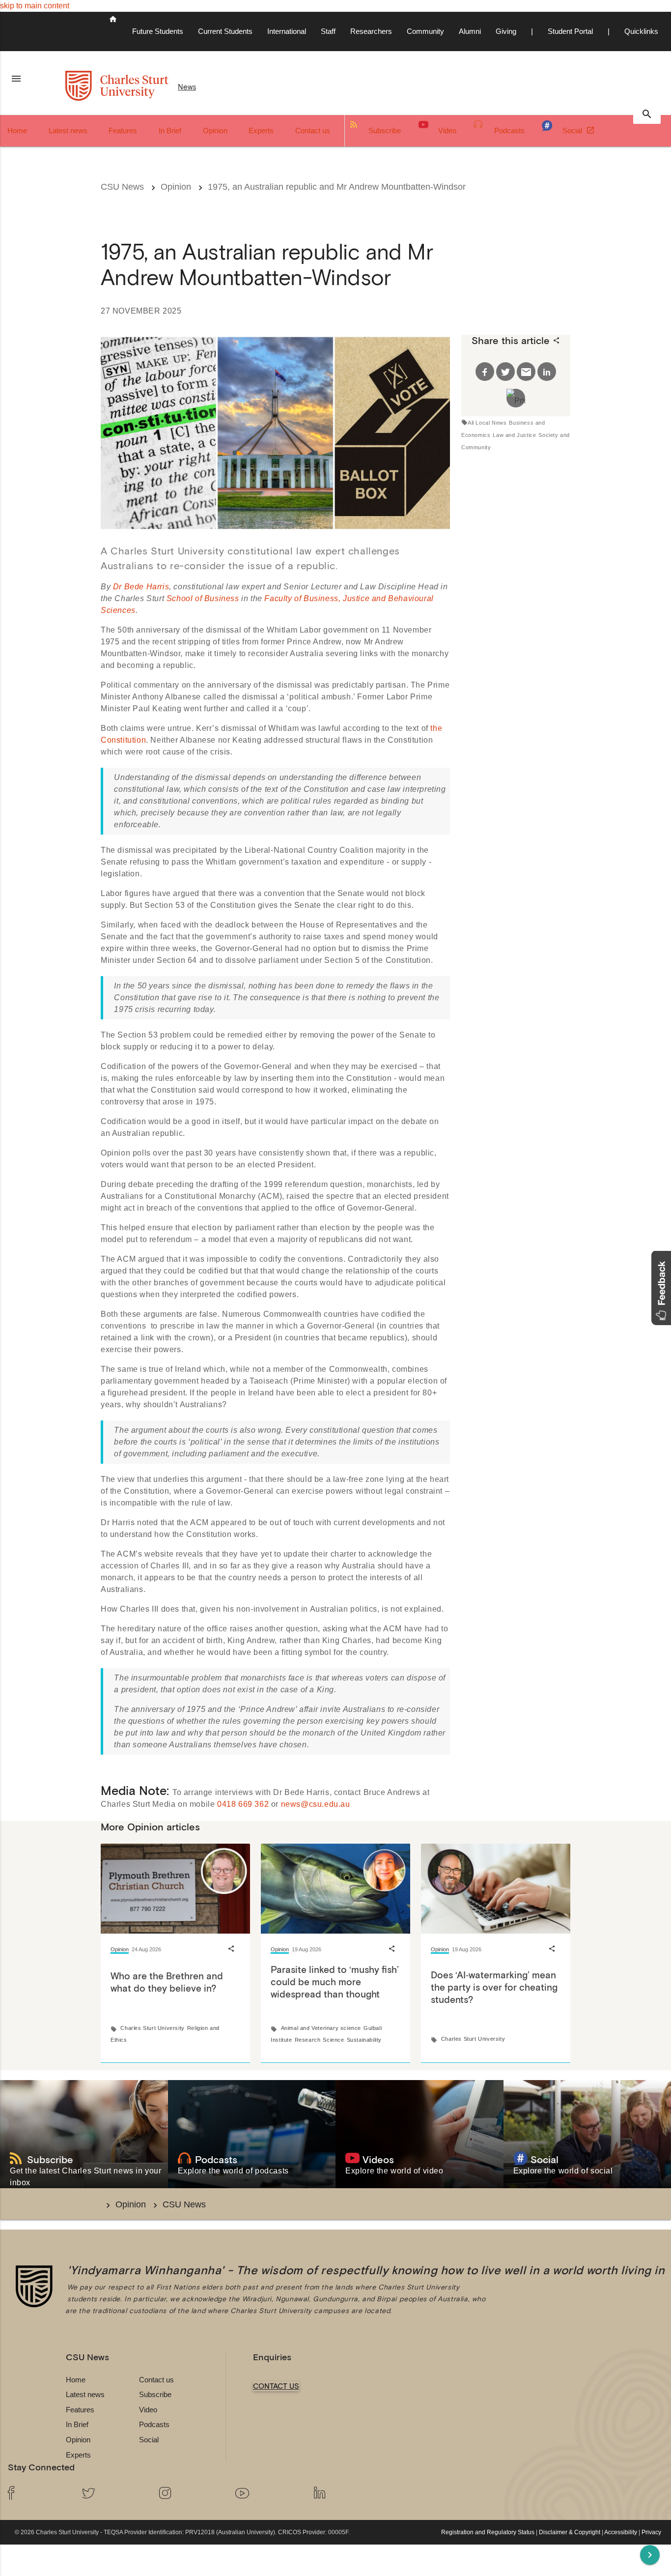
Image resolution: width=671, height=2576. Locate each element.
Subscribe (385, 130)
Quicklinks (641, 31)
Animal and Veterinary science (321, 2028)
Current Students (225, 31)
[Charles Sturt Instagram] (190, 2494)
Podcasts (509, 130)
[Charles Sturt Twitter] (112, 2494)
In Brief (170, 130)
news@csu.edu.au (316, 1804)
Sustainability (364, 2040)
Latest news (68, 130)
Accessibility (621, 2532)
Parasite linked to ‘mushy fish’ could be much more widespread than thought (335, 1982)
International (287, 31)
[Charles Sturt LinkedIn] (344, 2494)
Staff (328, 31)
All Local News (487, 423)
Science (333, 2040)
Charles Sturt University (152, 2028)
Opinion (215, 130)
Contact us (313, 130)
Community (425, 31)
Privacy (651, 2532)
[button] (661, 1288)
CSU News (122, 187)
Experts (261, 130)
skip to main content (35, 6)
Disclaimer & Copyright (570, 2532)
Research (308, 2040)
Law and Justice (514, 435)
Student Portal (570, 31)
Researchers (371, 31)
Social (573, 130)
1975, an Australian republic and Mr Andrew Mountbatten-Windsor (337, 187)
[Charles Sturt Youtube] (267, 2494)
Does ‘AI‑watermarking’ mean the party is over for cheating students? (494, 1987)
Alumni (470, 31)
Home (17, 130)
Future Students (158, 31)
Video (447, 130)
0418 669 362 (243, 1804)
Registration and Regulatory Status (488, 2532)
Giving (506, 31)
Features (123, 130)
